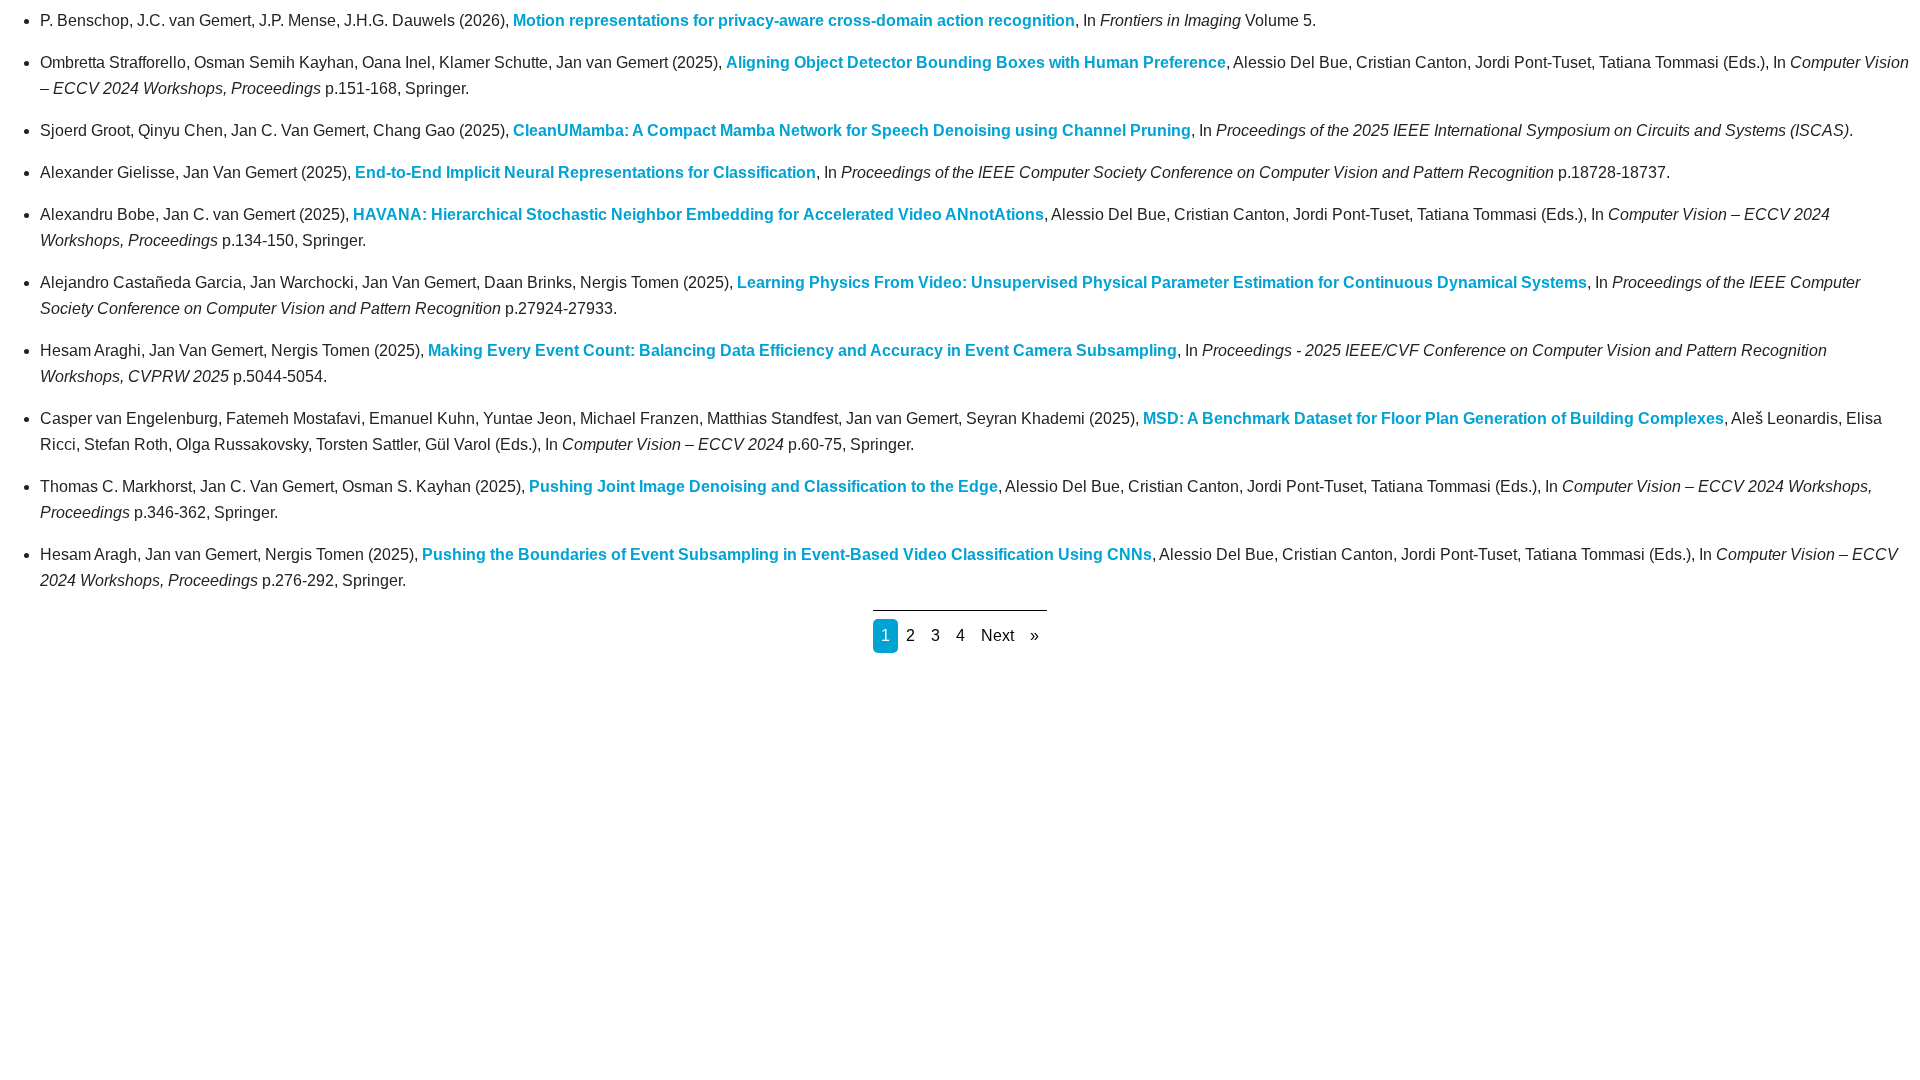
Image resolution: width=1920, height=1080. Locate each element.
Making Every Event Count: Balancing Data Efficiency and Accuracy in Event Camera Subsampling (802, 350)
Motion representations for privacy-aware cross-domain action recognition (794, 20)
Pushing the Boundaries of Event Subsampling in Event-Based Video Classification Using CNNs (787, 554)
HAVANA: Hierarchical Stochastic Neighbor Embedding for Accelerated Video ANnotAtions (698, 214)
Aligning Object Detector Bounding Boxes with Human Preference (976, 62)
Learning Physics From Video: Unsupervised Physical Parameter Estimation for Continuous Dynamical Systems (1162, 282)
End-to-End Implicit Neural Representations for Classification (585, 172)
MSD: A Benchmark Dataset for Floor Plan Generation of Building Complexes (1433, 418)
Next (997, 635)
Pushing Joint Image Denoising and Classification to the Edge (763, 486)
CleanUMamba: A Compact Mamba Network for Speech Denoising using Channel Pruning (852, 130)
